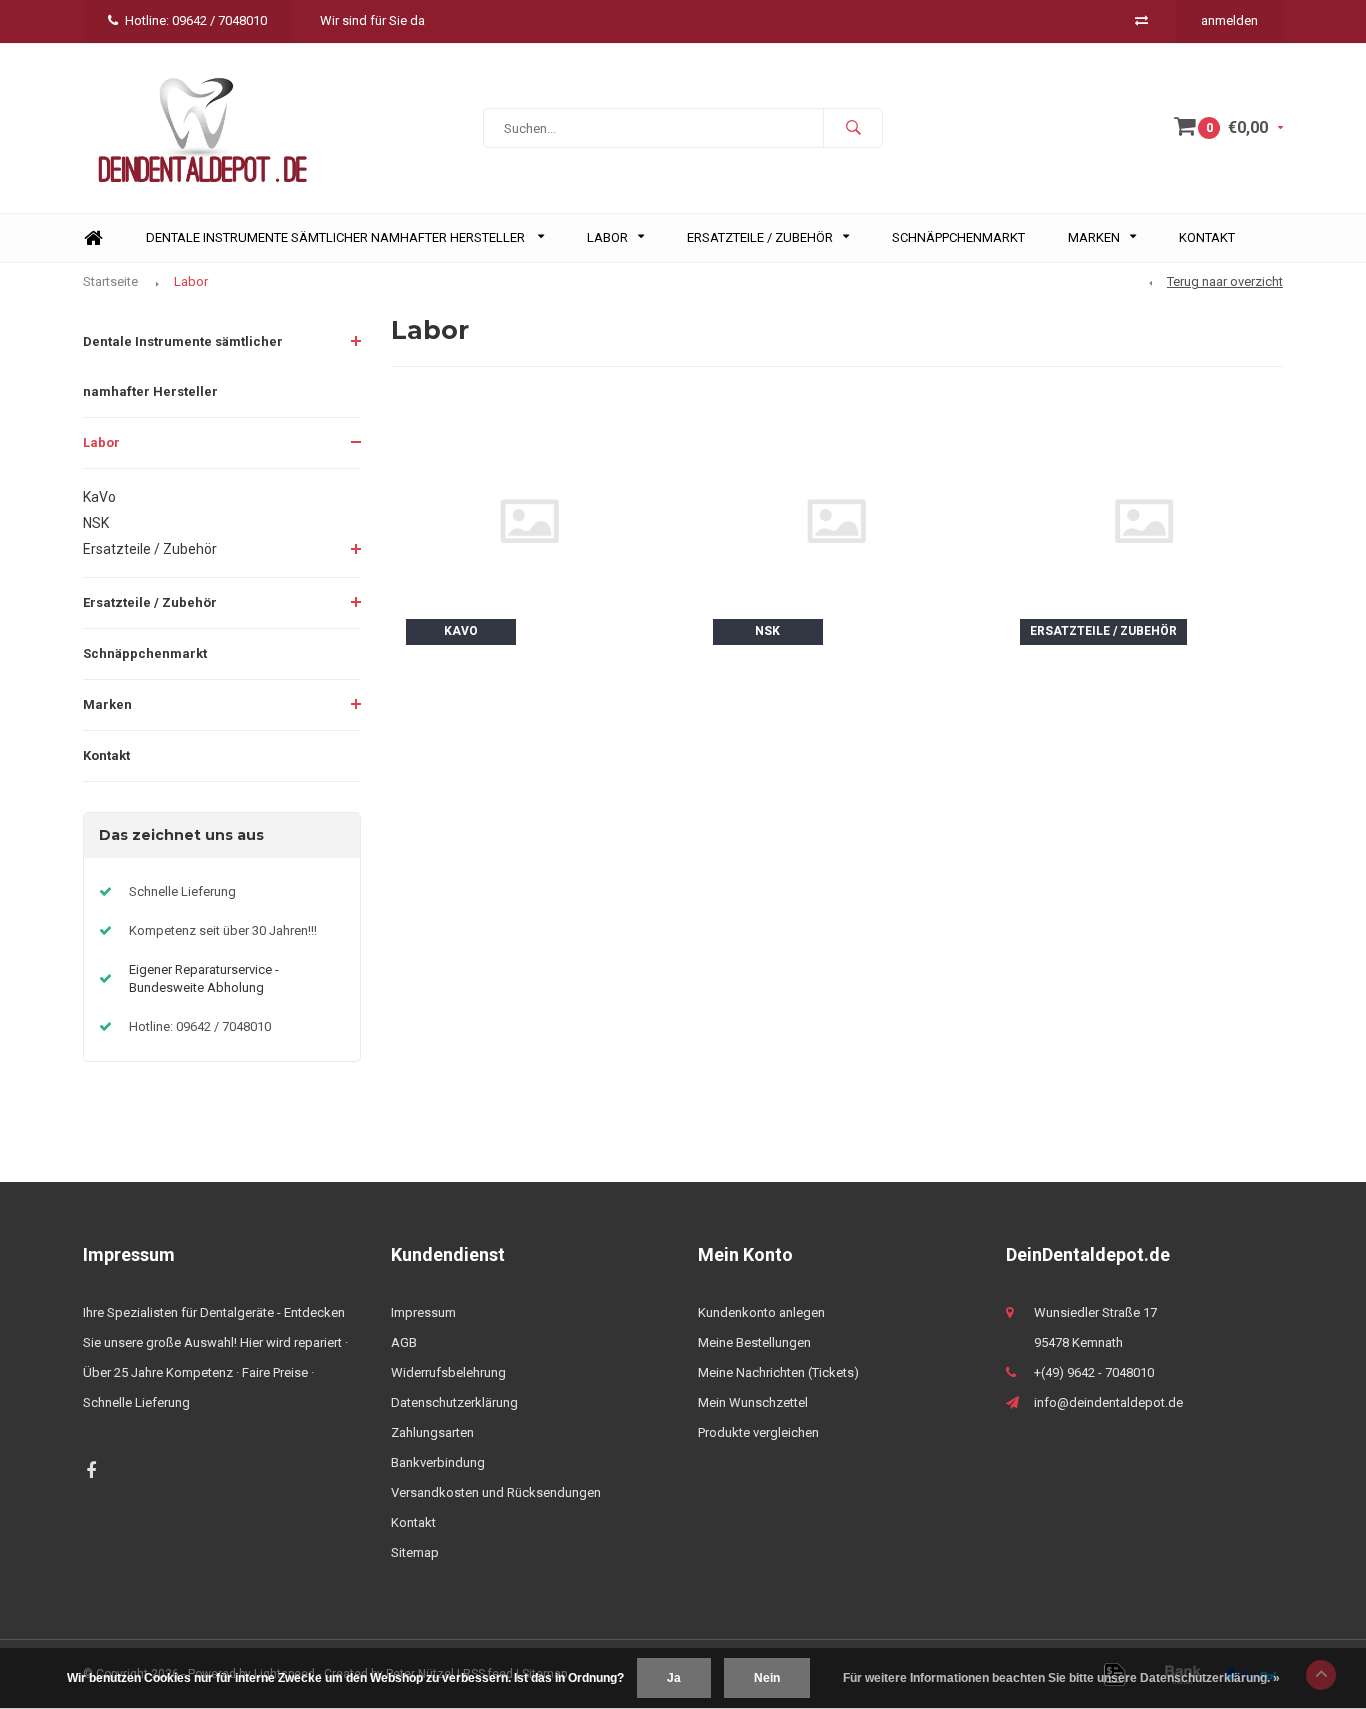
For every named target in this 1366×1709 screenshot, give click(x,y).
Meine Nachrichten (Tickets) (778, 1372)
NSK (96, 523)
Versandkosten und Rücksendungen (496, 1492)
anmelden (1229, 20)
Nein (767, 1678)
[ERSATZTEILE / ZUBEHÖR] (1143, 519)
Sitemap (415, 1552)
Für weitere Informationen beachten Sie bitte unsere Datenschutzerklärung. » (1061, 1678)
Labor (607, 237)
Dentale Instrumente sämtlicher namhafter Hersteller (337, 237)
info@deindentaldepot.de (1108, 1402)
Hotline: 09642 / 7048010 (196, 20)
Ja (674, 1678)
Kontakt (1207, 237)
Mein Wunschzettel (753, 1402)
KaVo (99, 497)
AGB (404, 1342)
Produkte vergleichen (758, 1432)
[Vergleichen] (1141, 20)
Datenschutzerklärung (454, 1402)
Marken (1094, 237)
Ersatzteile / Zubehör (760, 237)
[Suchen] (853, 128)
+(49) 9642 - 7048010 (1094, 1372)
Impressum (423, 1312)
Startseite (110, 281)
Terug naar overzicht (1225, 281)
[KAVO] (529, 519)
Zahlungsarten (432, 1432)
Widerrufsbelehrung (448, 1372)
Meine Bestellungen (754, 1342)
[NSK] (836, 519)
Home (93, 238)
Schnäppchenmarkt (958, 237)
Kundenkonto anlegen (761, 1312)
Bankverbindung (438, 1462)
